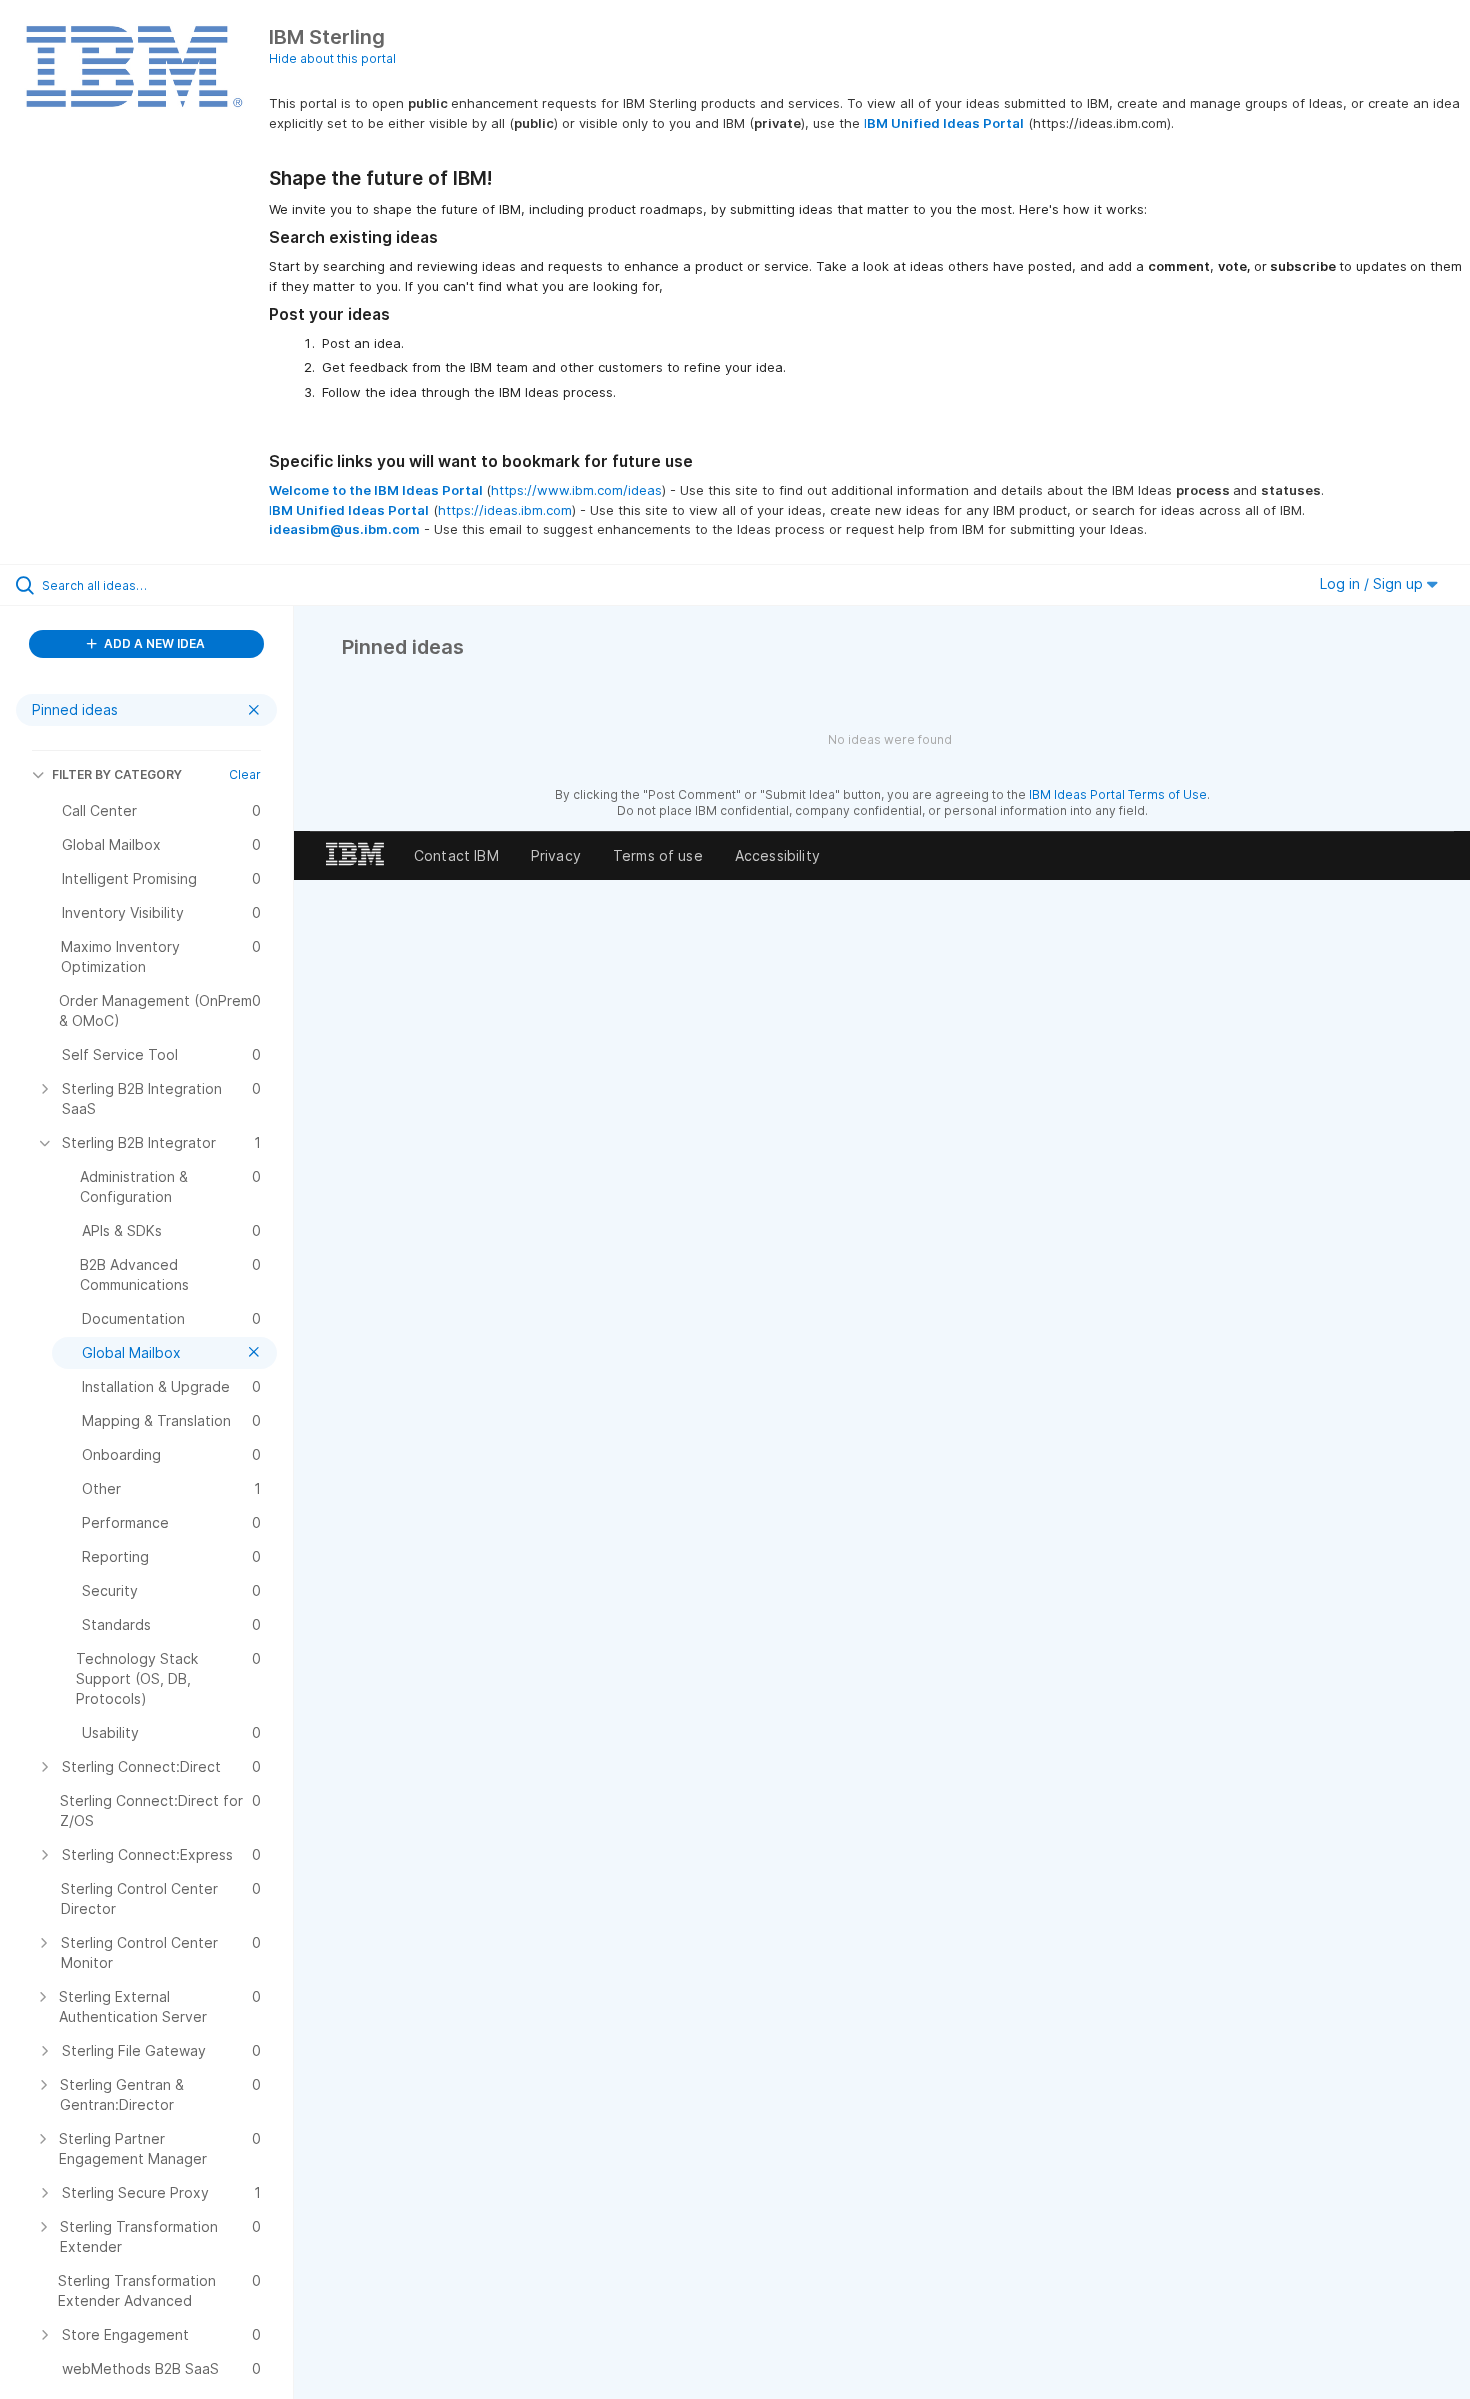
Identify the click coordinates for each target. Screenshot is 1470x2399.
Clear (245, 774)
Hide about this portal (332, 58)
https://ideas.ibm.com (505, 510)
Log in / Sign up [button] (1373, 583)
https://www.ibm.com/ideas (576, 490)
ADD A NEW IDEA (153, 643)
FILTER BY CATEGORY (117, 774)
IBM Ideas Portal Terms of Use (1118, 794)
